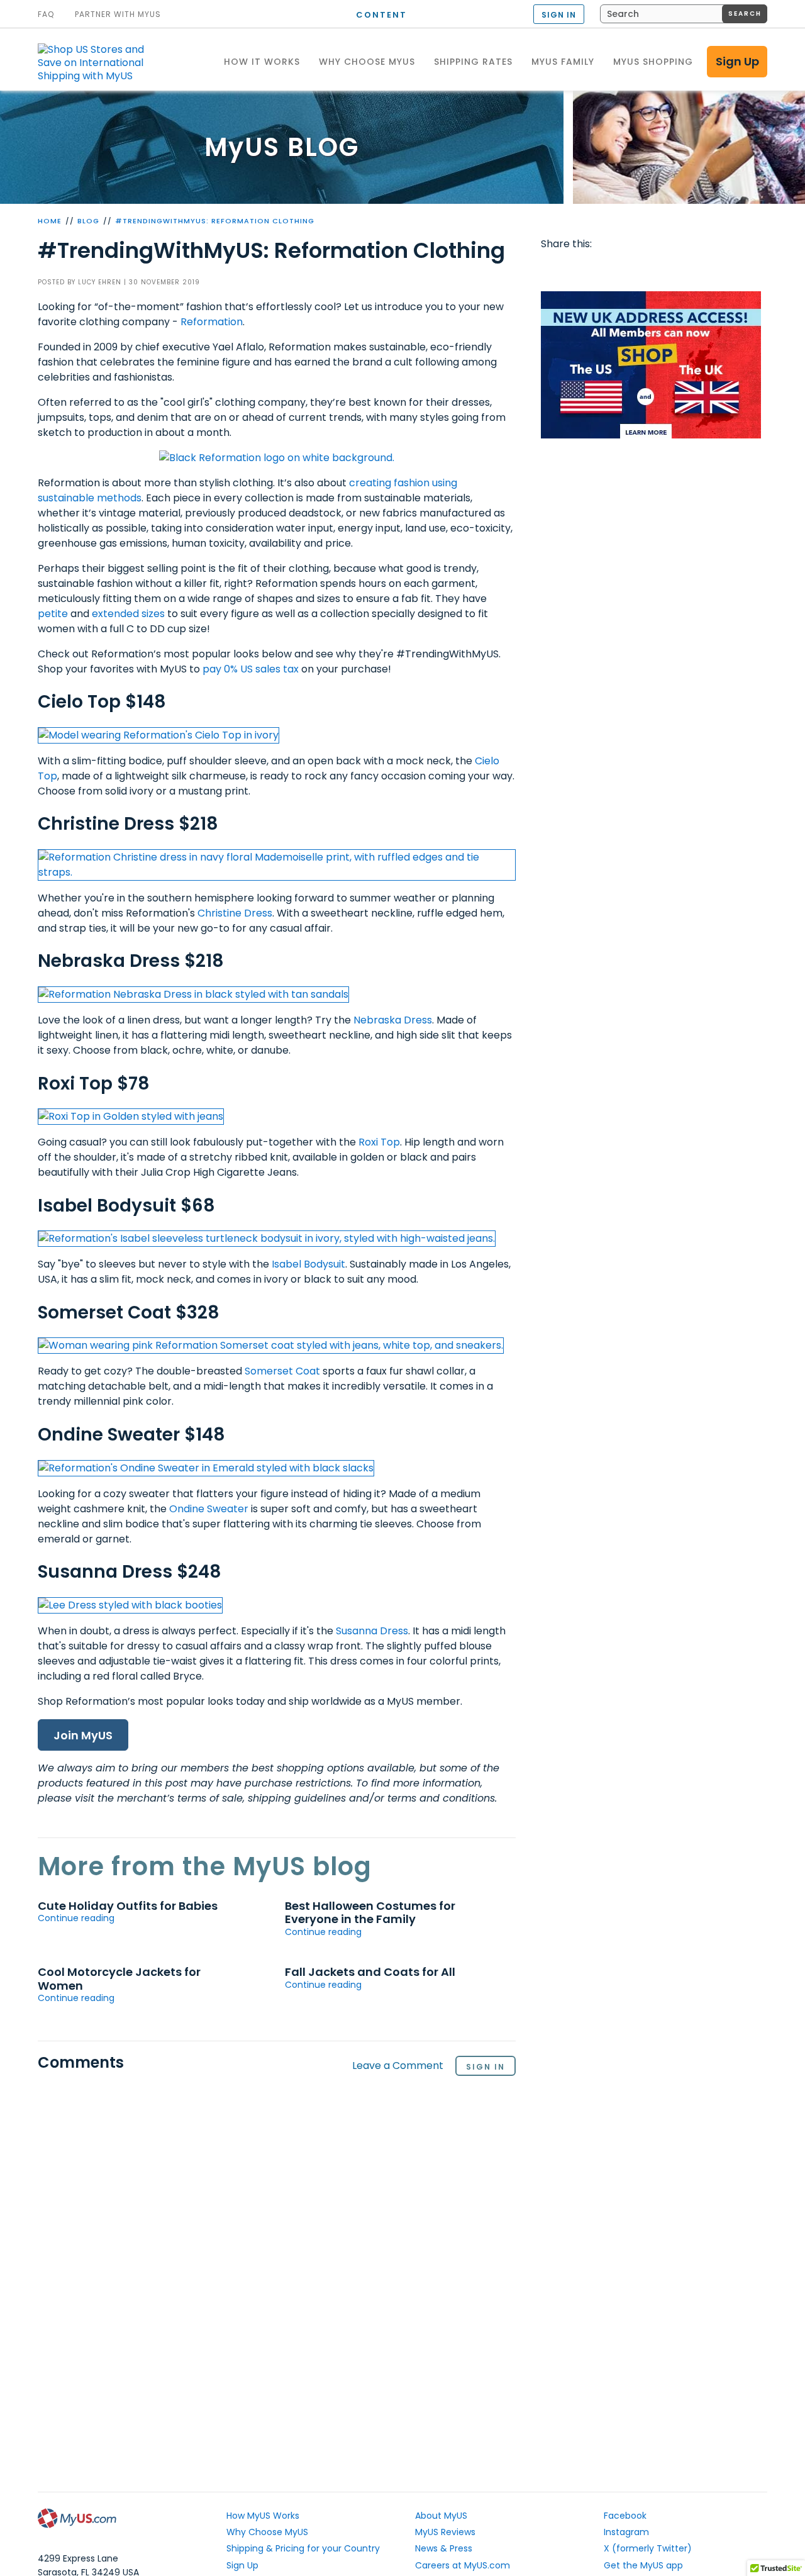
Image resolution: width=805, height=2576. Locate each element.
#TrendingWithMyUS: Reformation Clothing (215, 221)
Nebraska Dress (393, 1020)
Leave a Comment (398, 2066)
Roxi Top (379, 1142)
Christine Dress (235, 913)
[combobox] (684, 14)
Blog (88, 221)
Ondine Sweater (209, 1509)
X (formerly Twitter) (648, 2548)
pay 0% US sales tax (251, 669)
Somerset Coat (282, 1371)
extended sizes (128, 614)
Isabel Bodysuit (308, 1264)
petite (53, 614)
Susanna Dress (372, 1631)
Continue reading (76, 1918)
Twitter (577, 269)
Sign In (486, 2067)
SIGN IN (559, 15)
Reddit (601, 269)
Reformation (212, 322)
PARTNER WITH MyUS (118, 14)
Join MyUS (83, 1735)
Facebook (553, 269)
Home (50, 221)
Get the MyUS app (643, 2565)
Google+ (674, 269)
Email (625, 269)
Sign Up (737, 61)
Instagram (626, 2532)
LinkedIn (697, 269)
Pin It (650, 269)
